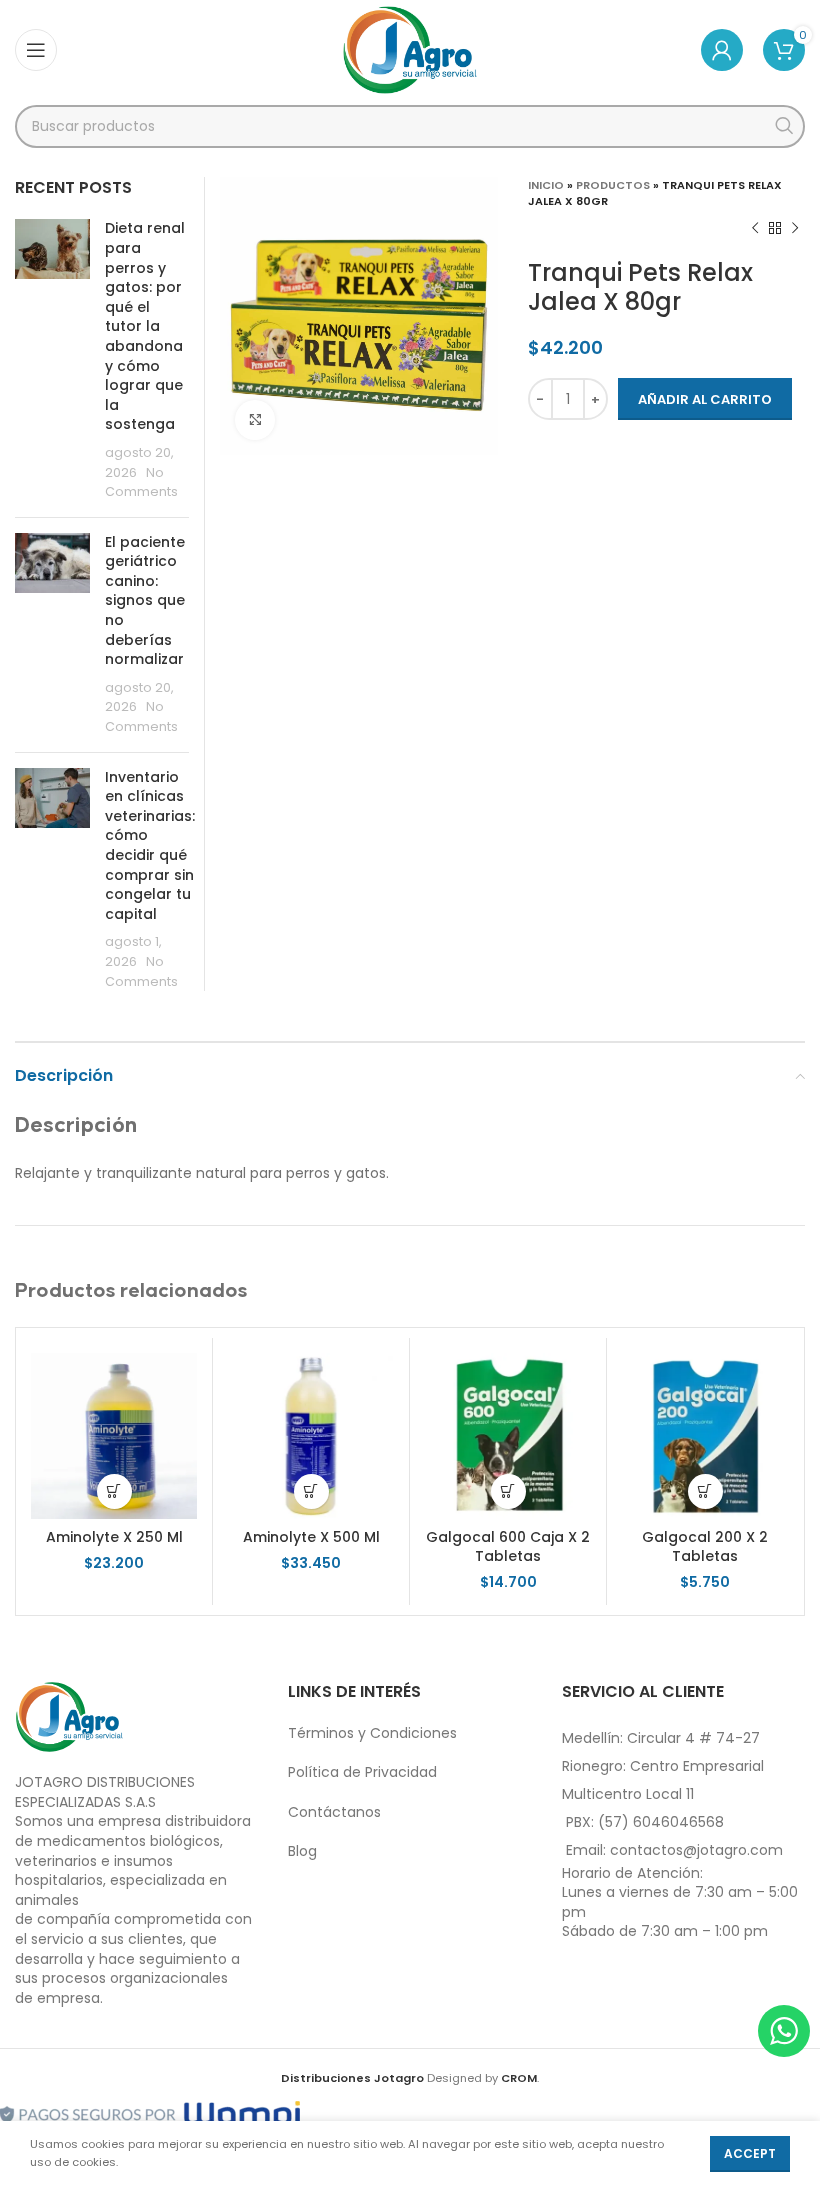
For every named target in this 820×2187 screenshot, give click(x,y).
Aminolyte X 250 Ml (114, 1537)
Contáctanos (334, 1812)
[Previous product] (755, 229)
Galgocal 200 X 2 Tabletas (705, 1547)
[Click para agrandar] (255, 420)
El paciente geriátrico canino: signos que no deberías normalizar (145, 601)
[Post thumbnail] (52, 360)
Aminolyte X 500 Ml (311, 1537)
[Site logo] (410, 49)
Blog (302, 1851)
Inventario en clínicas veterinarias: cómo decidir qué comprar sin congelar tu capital (150, 845)
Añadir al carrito (705, 399)
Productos (613, 185)
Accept (750, 2153)
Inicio (546, 185)
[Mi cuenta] (722, 50)
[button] (114, 1491)
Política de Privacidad (362, 1772)
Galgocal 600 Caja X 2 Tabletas (508, 1547)
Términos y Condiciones (372, 1733)
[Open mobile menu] (36, 50)
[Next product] (795, 229)
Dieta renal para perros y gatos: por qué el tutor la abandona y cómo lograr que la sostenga (145, 326)
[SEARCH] (783, 126)
